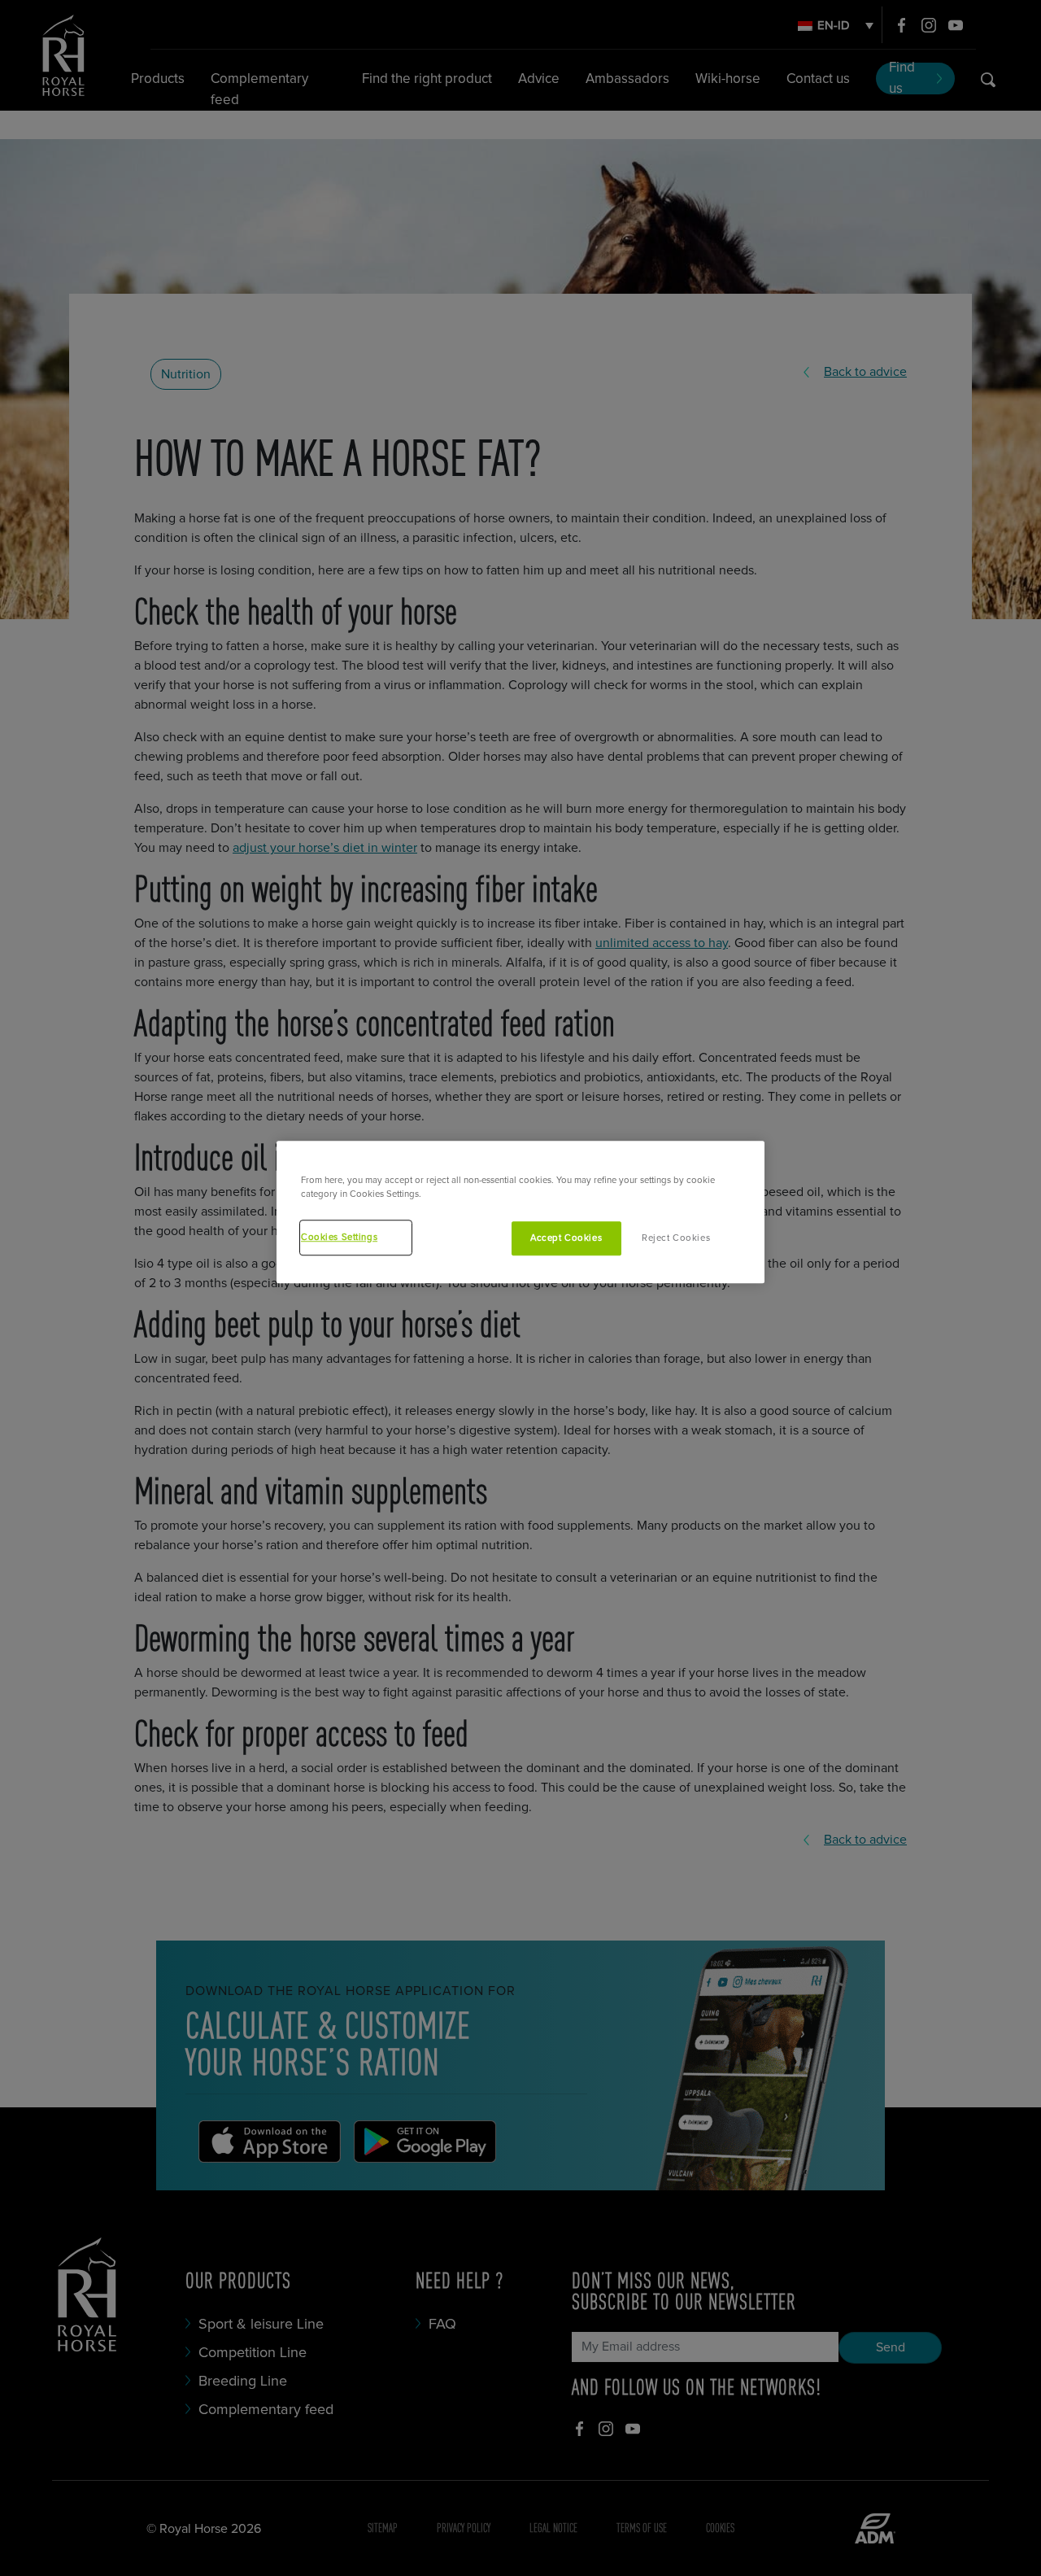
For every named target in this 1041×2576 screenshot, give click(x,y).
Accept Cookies (566, 1238)
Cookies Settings (339, 1237)
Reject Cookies (676, 1238)
